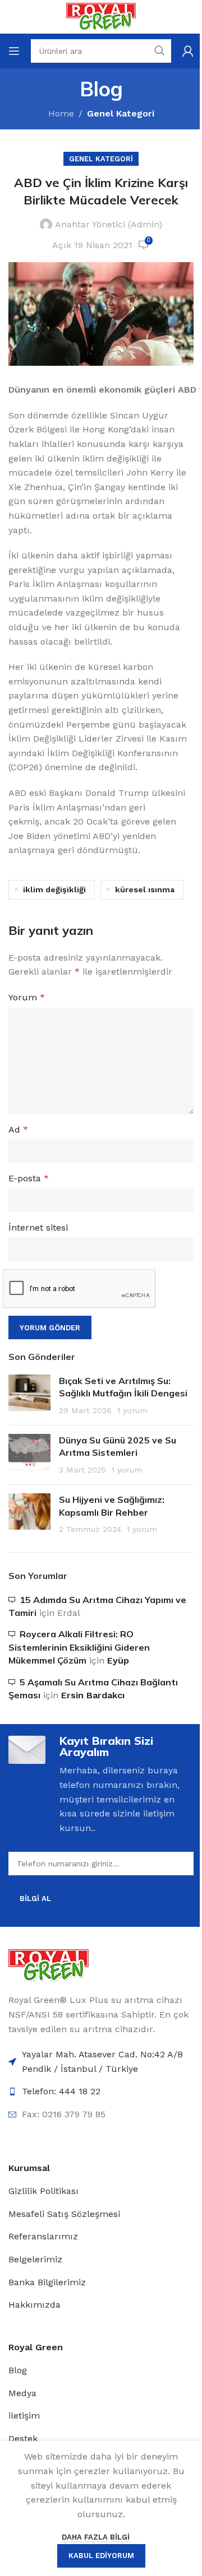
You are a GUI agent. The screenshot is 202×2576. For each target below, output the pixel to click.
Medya (22, 2393)
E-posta (29, 1178)
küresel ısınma (145, 889)
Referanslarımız (43, 2236)
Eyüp (118, 1660)
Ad (18, 1129)
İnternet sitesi (38, 1228)
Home (61, 113)
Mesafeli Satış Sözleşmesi (64, 2214)
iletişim (24, 2416)
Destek (23, 2438)
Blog (18, 2370)
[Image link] (49, 1965)
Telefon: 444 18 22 (61, 2091)
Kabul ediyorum (101, 2556)
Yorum (27, 997)
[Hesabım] (188, 51)
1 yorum (132, 1410)
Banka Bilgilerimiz (47, 2282)
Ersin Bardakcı (93, 1695)
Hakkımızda (35, 2305)
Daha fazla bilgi (96, 2537)
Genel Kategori (121, 113)
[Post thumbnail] (29, 1396)
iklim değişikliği (54, 889)
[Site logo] (101, 16)
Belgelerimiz (35, 2259)
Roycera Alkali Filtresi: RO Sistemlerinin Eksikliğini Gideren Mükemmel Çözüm (79, 1647)
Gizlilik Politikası (43, 2191)
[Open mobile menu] (14, 51)
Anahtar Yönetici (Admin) (109, 224)
